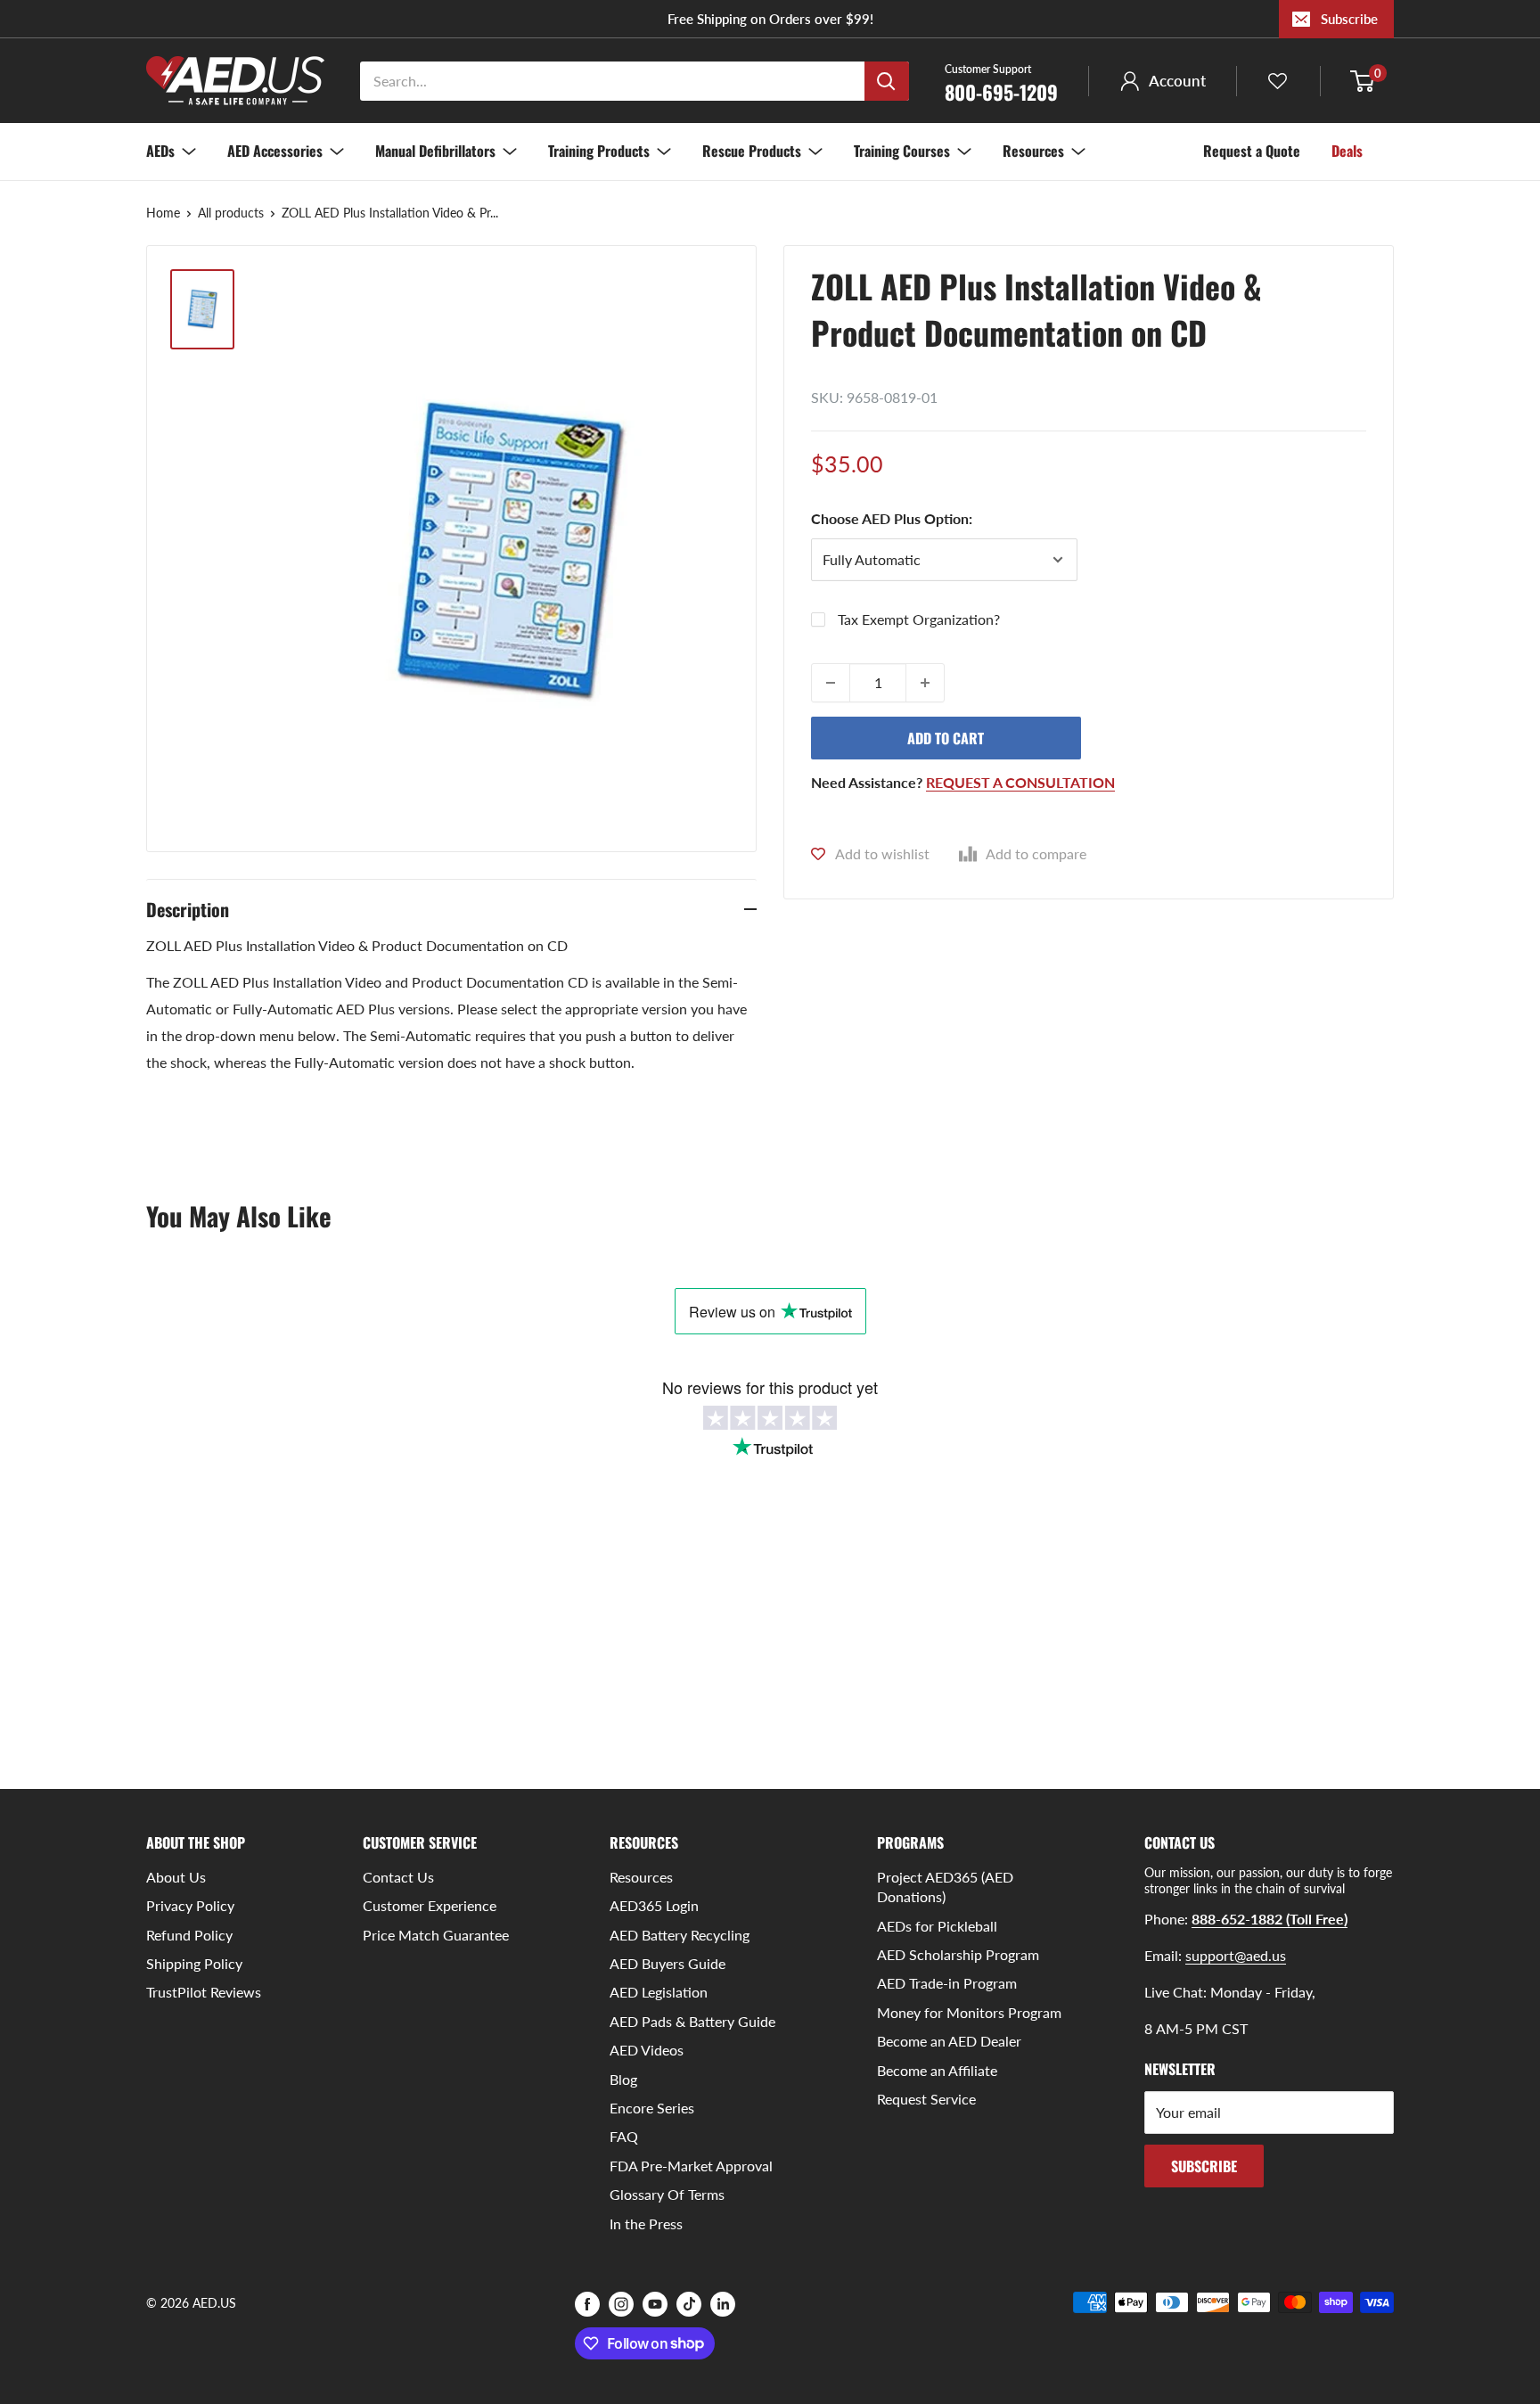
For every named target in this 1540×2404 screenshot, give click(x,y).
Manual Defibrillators (435, 151)
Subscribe (1349, 19)
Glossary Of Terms (667, 2194)
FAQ (624, 2136)
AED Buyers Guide (668, 1963)
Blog (623, 2079)
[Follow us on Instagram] (621, 2304)
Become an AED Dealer (949, 2041)
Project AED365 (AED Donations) (945, 1887)
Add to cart (946, 738)
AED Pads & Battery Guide (692, 2021)
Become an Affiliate (937, 2070)
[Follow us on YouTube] (655, 2304)
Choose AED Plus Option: (892, 518)
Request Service (926, 2099)
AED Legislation (659, 1992)
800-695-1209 (1001, 82)
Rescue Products (752, 151)
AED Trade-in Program (947, 1983)
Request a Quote (1252, 151)
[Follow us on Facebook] (587, 2304)
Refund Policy (189, 1935)
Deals (1347, 151)
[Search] (887, 81)
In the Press (646, 2223)
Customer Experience (430, 1905)
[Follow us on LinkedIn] (723, 2304)
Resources (1033, 151)
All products (231, 213)
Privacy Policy (190, 1905)
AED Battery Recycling (680, 1935)
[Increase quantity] (925, 683)
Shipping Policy (194, 1963)
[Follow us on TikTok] (689, 2304)
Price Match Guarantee (436, 1935)
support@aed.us (1236, 1955)
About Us (176, 1877)
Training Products (599, 151)
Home (163, 213)
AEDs (160, 151)
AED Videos (647, 2050)
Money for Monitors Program (969, 2012)
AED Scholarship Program (958, 1954)
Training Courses (902, 151)
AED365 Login (654, 1905)
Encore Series (652, 2108)
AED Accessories (275, 151)
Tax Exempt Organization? (919, 619)
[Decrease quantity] (831, 683)
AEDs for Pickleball (937, 1926)
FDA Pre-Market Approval (691, 2166)
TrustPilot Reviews (204, 1992)
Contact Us (398, 1877)
